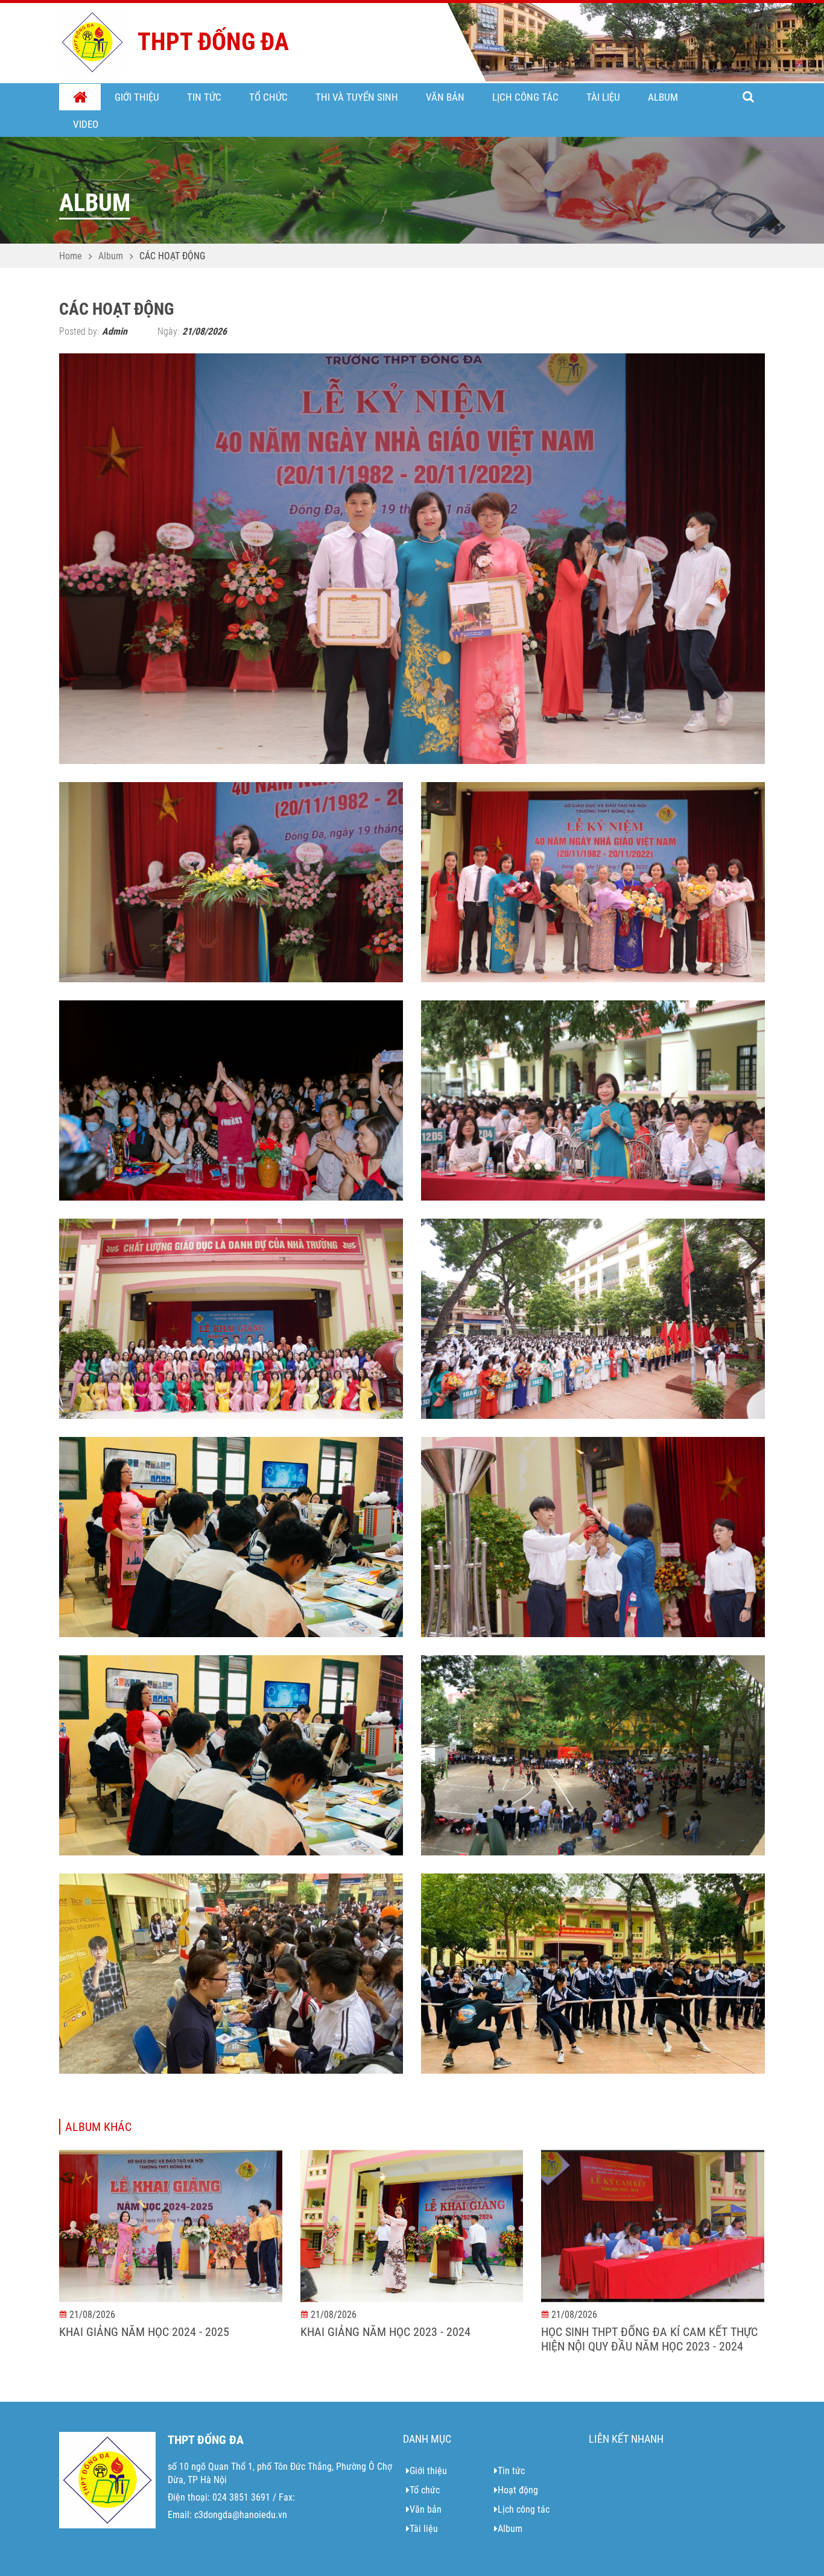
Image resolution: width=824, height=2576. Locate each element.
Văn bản (445, 97)
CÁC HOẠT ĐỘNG (172, 256)
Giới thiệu (137, 97)
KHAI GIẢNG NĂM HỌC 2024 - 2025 (144, 2332)
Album (663, 97)
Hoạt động (518, 2490)
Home (71, 256)
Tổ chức (268, 97)
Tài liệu (603, 97)
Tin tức (204, 97)
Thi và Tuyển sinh (357, 97)
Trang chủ (80, 98)
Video (86, 124)
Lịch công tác (525, 97)
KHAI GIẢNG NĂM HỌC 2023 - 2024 (385, 2332)
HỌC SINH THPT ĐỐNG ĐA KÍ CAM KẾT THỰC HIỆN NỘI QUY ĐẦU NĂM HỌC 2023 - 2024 (649, 2339)
